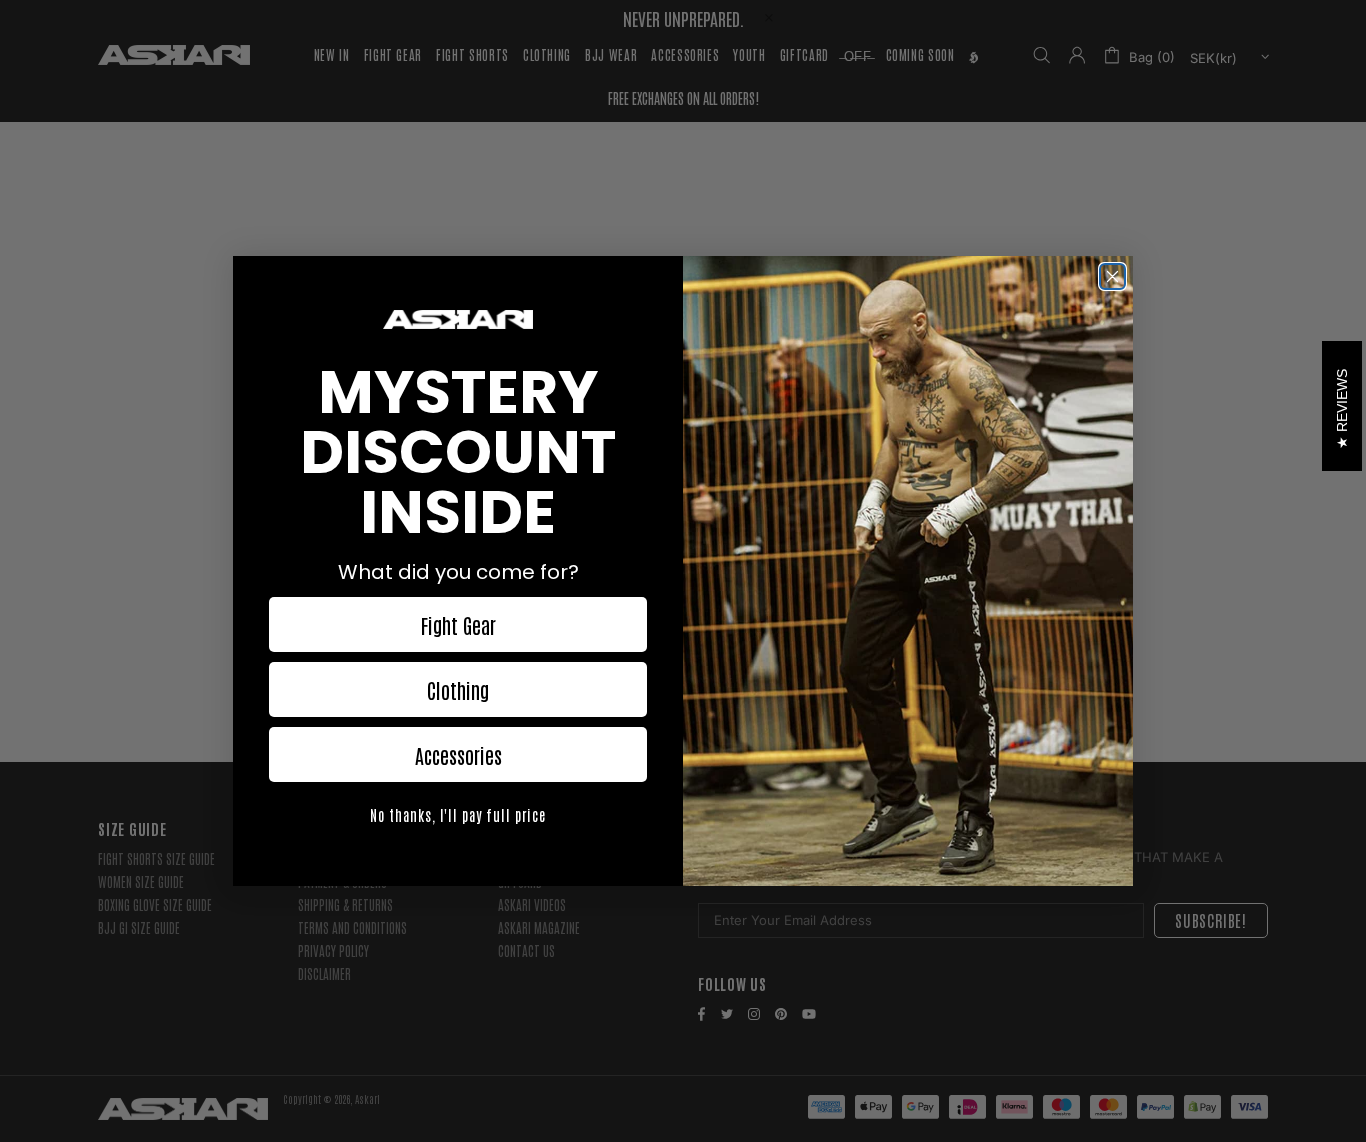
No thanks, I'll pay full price (458, 815)
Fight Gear (458, 625)
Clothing (458, 690)
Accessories (458, 755)
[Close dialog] (1112, 276)
